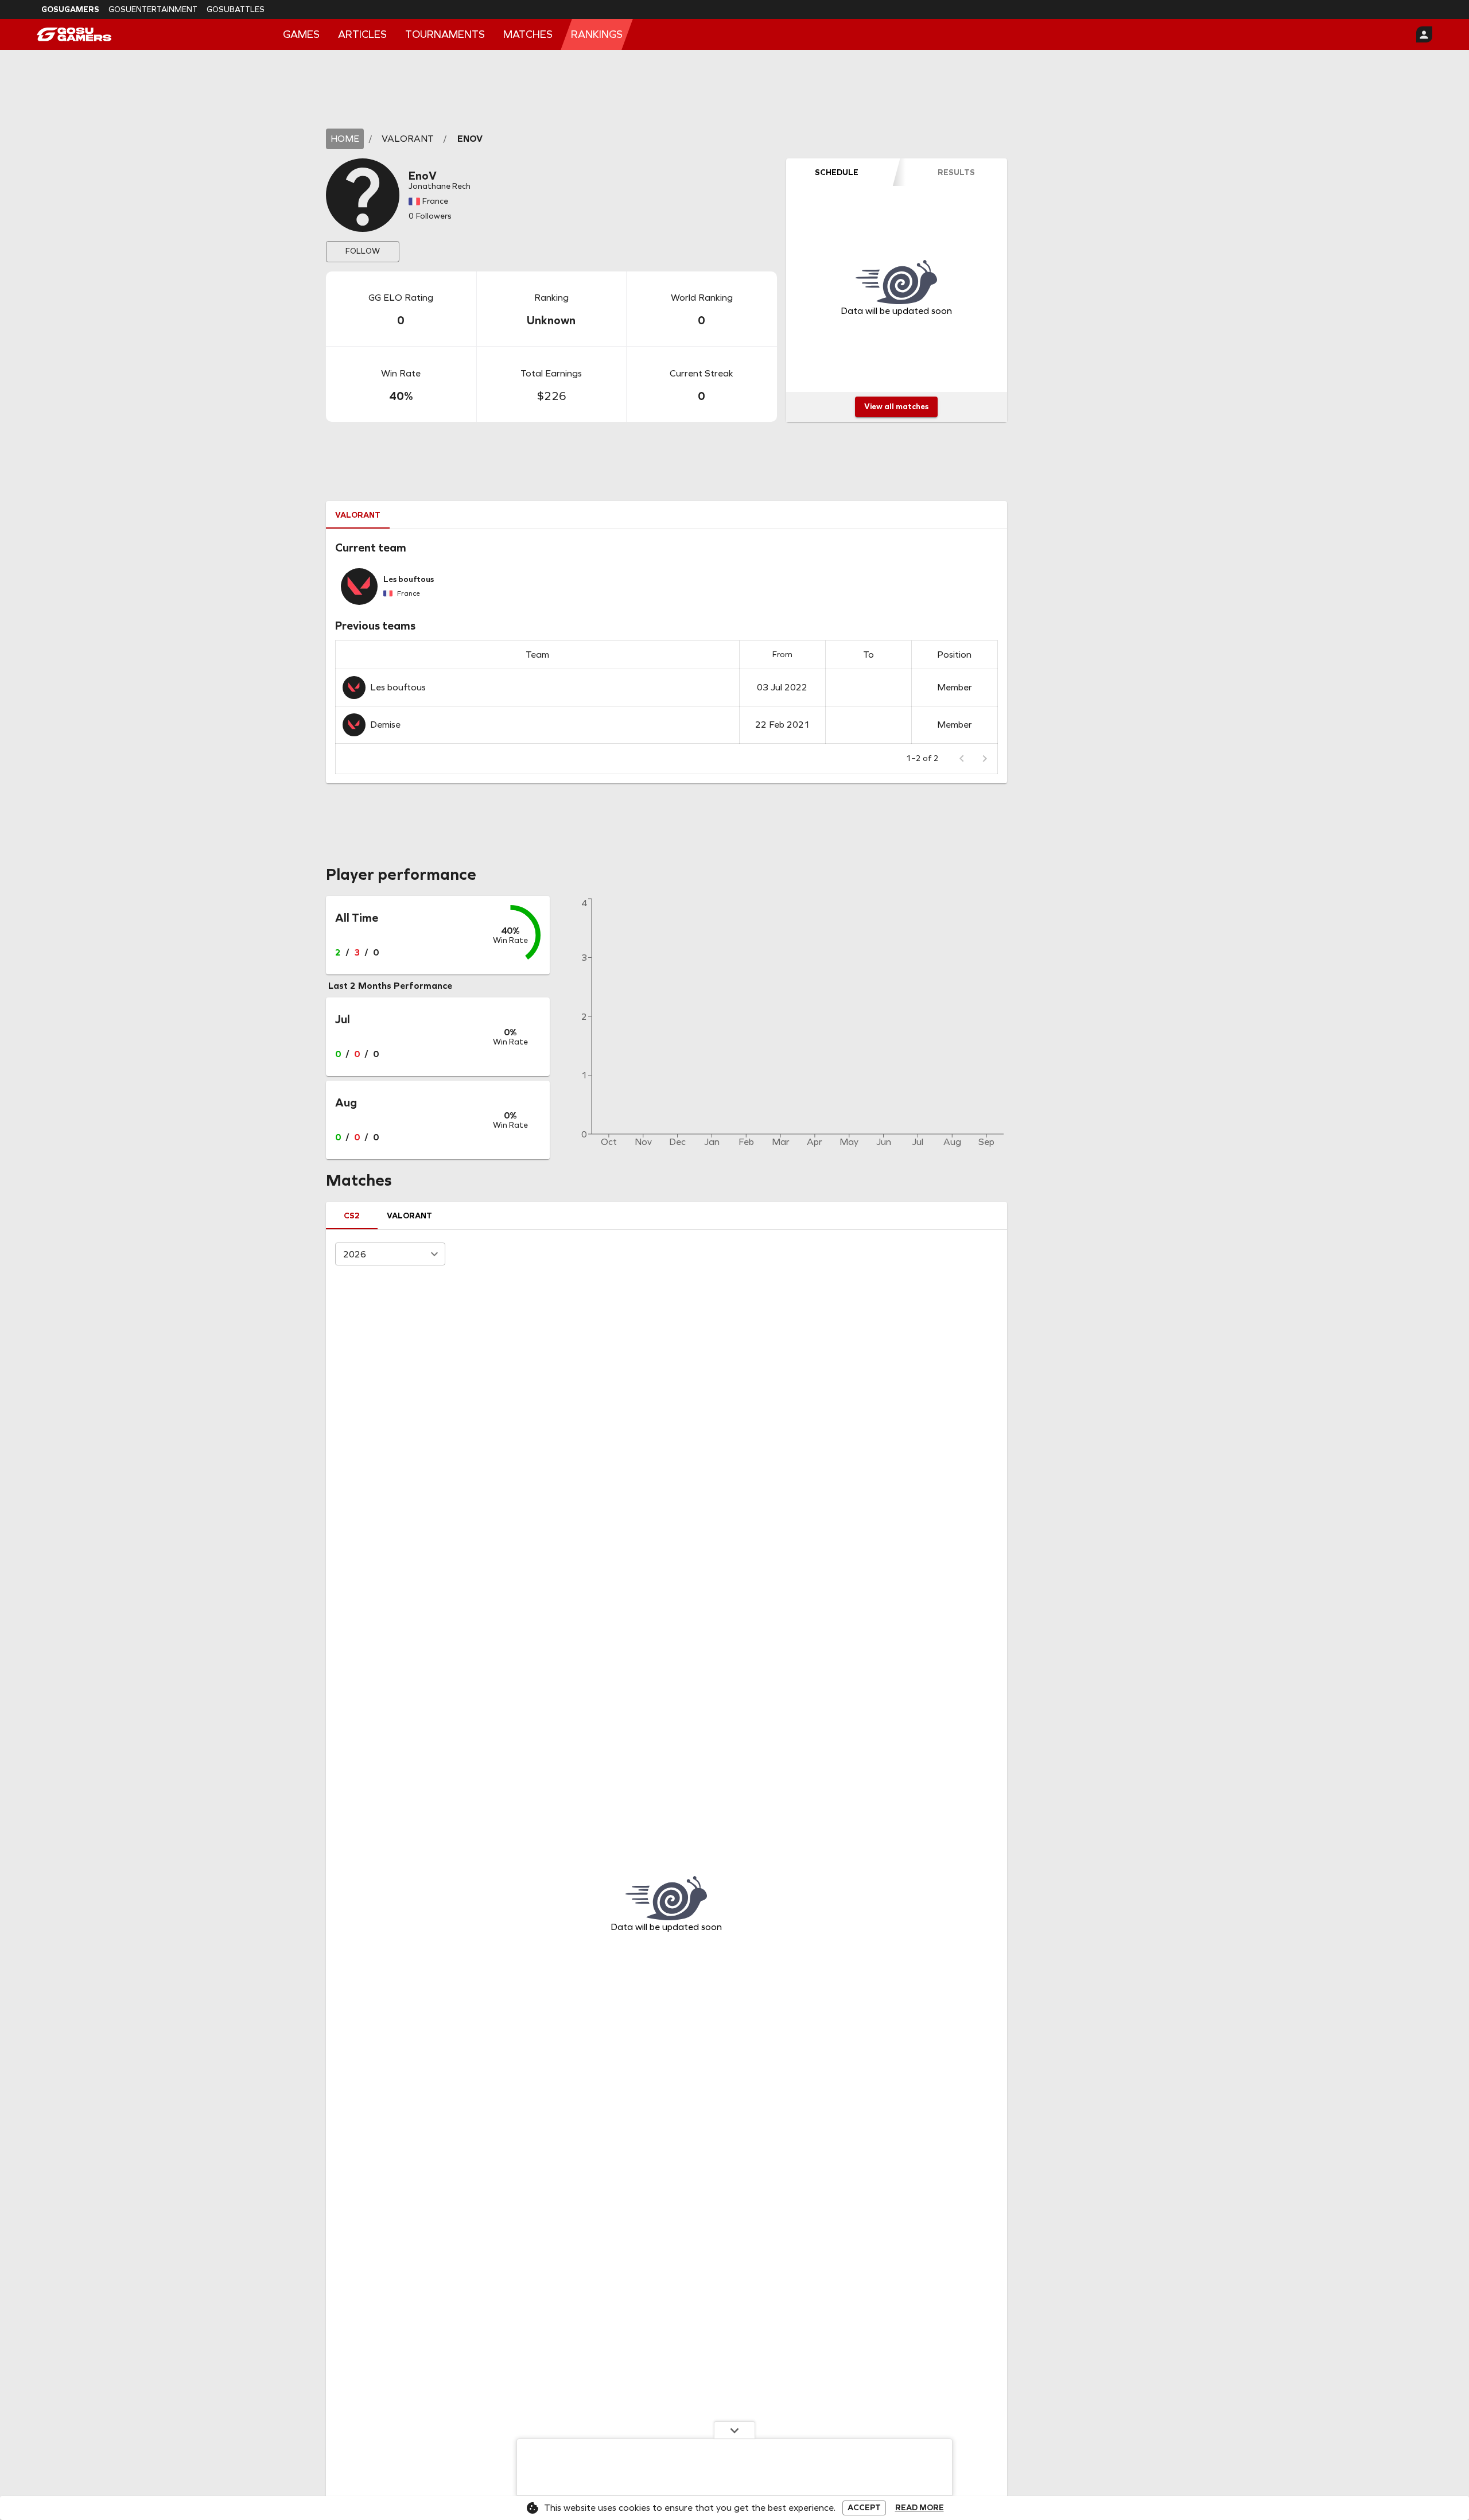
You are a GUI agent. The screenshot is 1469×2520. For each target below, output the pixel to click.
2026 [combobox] (355, 1254)
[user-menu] (1424, 34)
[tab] (837, 172)
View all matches (896, 407)
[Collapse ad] (734, 2430)
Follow (363, 251)
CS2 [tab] (352, 1216)
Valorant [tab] (358, 515)
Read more (920, 2508)
